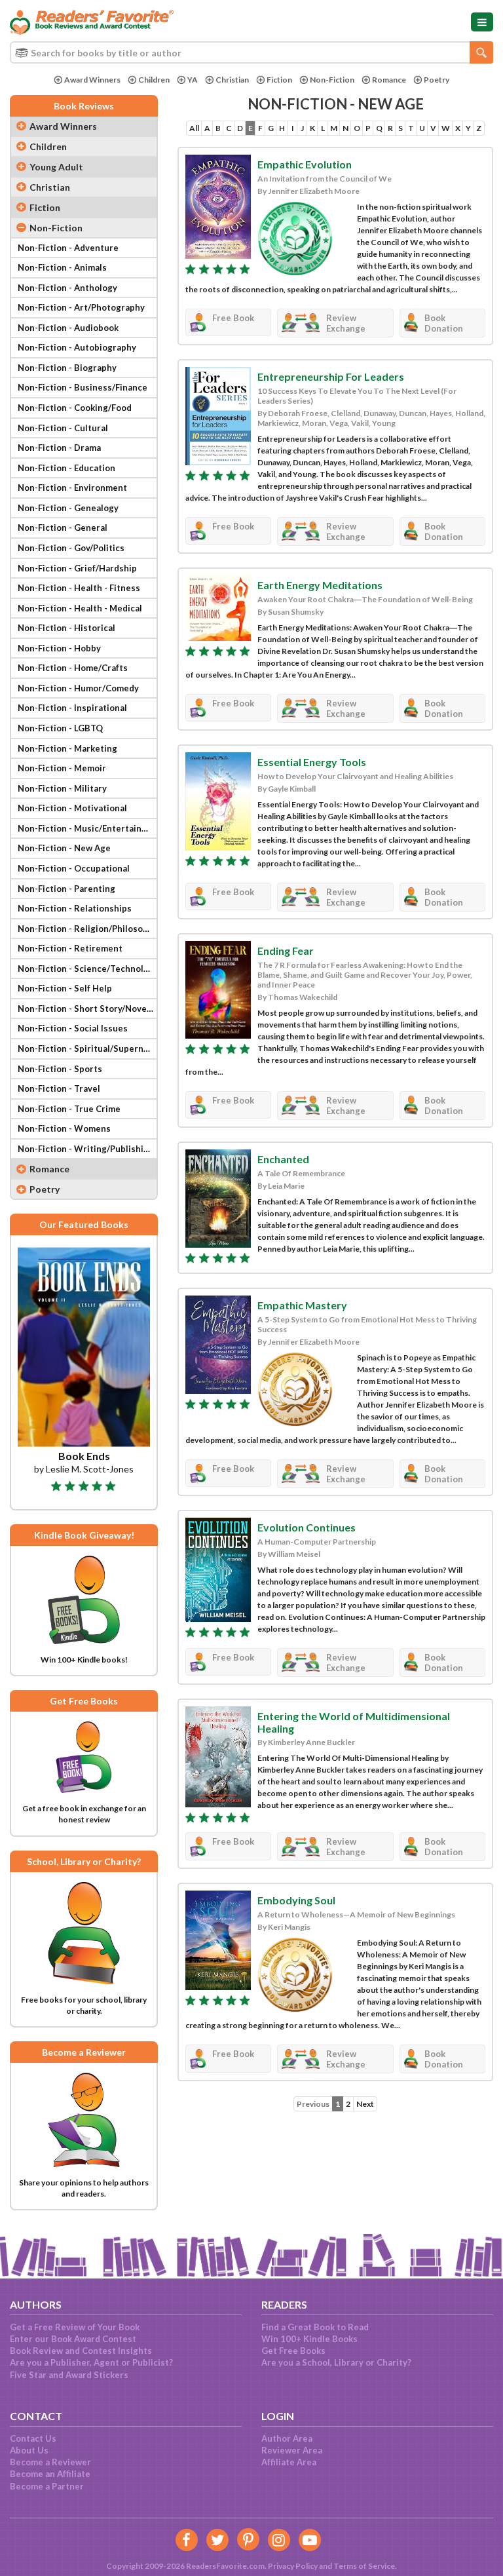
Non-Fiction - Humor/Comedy (78, 688)
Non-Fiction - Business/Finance (83, 387)
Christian (232, 80)
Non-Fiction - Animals (62, 267)
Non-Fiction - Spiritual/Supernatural (87, 1048)
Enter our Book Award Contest (73, 2339)
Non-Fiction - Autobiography (77, 347)
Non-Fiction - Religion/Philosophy (87, 929)
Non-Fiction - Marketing (67, 748)
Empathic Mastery (302, 1305)
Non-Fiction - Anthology (67, 288)
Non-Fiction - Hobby (59, 648)
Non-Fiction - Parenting (66, 889)
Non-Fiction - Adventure (68, 248)
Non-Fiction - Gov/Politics (71, 548)
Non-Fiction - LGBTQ (60, 728)
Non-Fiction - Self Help (65, 988)
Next (365, 2104)
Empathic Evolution (305, 164)
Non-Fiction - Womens (64, 1128)
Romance (389, 80)
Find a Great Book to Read (315, 2327)
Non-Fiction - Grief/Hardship (77, 568)
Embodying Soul (296, 1900)
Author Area (287, 2438)
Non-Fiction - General (63, 528)
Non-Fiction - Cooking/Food (75, 408)
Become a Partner (47, 2486)
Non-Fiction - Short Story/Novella (87, 1009)
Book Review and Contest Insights (81, 2351)
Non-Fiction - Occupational (74, 868)
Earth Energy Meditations (320, 585)
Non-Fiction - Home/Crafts (73, 668)
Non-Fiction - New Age (64, 848)
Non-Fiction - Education (66, 468)
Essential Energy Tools (312, 762)
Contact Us (33, 2438)
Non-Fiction (332, 80)
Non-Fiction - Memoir (62, 768)
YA (193, 80)
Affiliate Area (289, 2462)
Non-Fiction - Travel (59, 1088)
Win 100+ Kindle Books (309, 2339)
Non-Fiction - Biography (67, 368)
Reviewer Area (292, 2450)
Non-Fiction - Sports (60, 1069)
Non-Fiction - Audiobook (68, 328)
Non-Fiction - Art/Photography (81, 307)
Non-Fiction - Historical (66, 628)
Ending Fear (286, 951)
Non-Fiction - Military (62, 788)
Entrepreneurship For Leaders (331, 376)
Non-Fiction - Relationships (75, 908)
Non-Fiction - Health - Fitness (79, 588)
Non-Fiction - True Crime (69, 1109)
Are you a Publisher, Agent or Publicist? (91, 2362)
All (194, 128)
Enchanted (283, 1159)
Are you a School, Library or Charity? (336, 2362)
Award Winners (92, 80)
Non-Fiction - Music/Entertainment (87, 828)
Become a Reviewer (50, 2462)
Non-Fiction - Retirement (70, 948)
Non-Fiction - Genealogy (68, 508)
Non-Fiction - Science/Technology (87, 969)
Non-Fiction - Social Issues (73, 1028)
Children (154, 80)
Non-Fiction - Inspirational (72, 708)
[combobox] (251, 52)
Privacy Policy (293, 2566)
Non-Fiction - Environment (72, 488)
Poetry (437, 80)
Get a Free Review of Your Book (75, 2327)
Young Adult (56, 167)
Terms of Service (364, 2566)
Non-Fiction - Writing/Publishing (86, 1149)
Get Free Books (293, 2351)
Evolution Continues (307, 1527)
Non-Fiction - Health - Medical (80, 608)
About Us (29, 2450)
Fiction (279, 80)
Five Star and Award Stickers (69, 2375)
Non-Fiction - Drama (59, 448)
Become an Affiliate (50, 2474)
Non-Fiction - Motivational (72, 808)
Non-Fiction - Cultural (63, 428)
